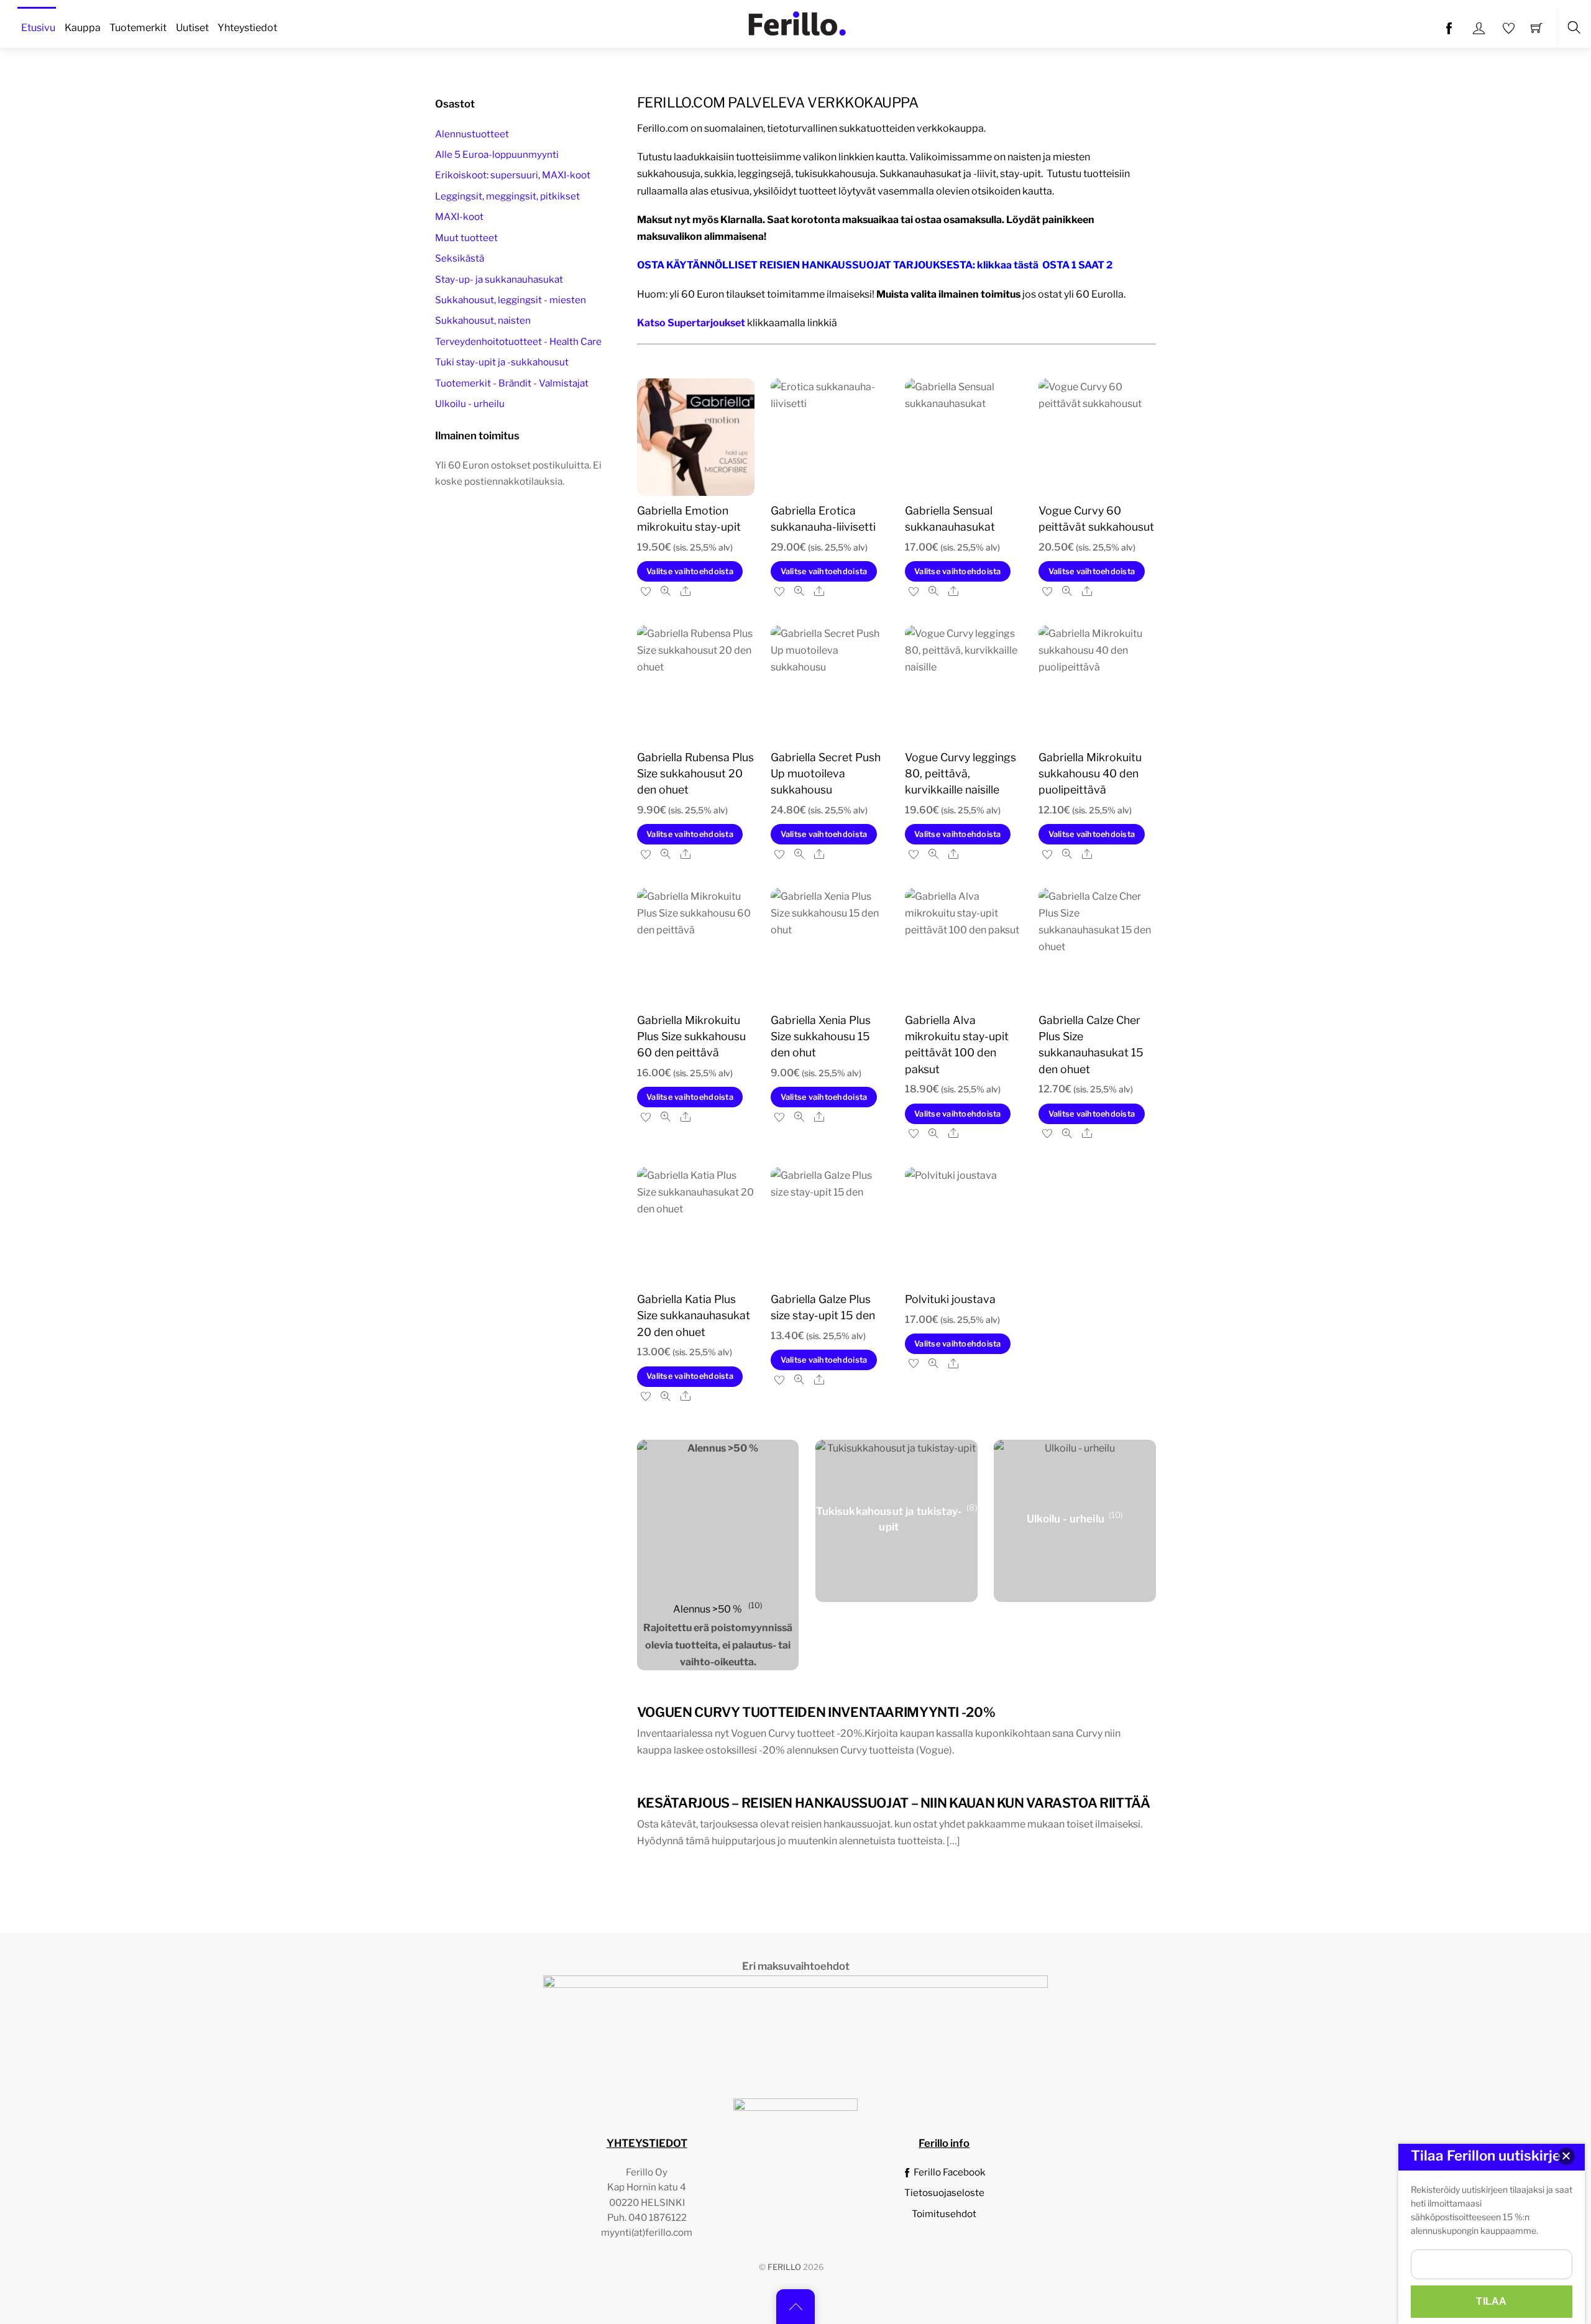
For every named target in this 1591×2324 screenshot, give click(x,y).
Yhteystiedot (247, 28)
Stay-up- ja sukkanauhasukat (499, 279)
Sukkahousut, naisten (483, 320)
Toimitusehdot (944, 2214)
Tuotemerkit (138, 28)
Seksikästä (460, 258)
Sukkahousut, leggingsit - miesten (511, 300)
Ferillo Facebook (949, 2172)
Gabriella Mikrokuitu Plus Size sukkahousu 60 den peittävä (691, 1036)
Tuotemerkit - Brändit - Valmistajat (512, 383)
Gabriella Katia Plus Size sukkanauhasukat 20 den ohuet (694, 1315)
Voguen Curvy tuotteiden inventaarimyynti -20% (816, 1712)
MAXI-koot (459, 217)
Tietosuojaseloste (944, 2193)
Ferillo (784, 2267)
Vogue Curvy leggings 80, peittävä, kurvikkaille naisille (961, 774)
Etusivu (38, 28)
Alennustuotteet (472, 134)
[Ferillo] (797, 22)
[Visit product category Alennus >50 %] (718, 1521)
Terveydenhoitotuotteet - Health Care (518, 341)
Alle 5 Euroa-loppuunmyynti (497, 154)
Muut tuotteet (466, 238)
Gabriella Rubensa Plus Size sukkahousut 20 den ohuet (695, 774)
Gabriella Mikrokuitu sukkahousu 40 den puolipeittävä (1090, 774)
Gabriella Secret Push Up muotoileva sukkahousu (826, 774)
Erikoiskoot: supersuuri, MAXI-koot (513, 175)
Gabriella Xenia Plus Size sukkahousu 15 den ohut (821, 1036)
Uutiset (192, 28)
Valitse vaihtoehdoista (690, 571)
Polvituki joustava (950, 1299)
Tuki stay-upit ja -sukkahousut (502, 362)
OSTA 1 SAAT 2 (1077, 265)
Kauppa (83, 28)
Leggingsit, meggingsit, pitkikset (507, 196)
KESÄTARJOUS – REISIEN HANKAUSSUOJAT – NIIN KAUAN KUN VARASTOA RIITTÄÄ (894, 1803)
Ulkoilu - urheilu (470, 404)
